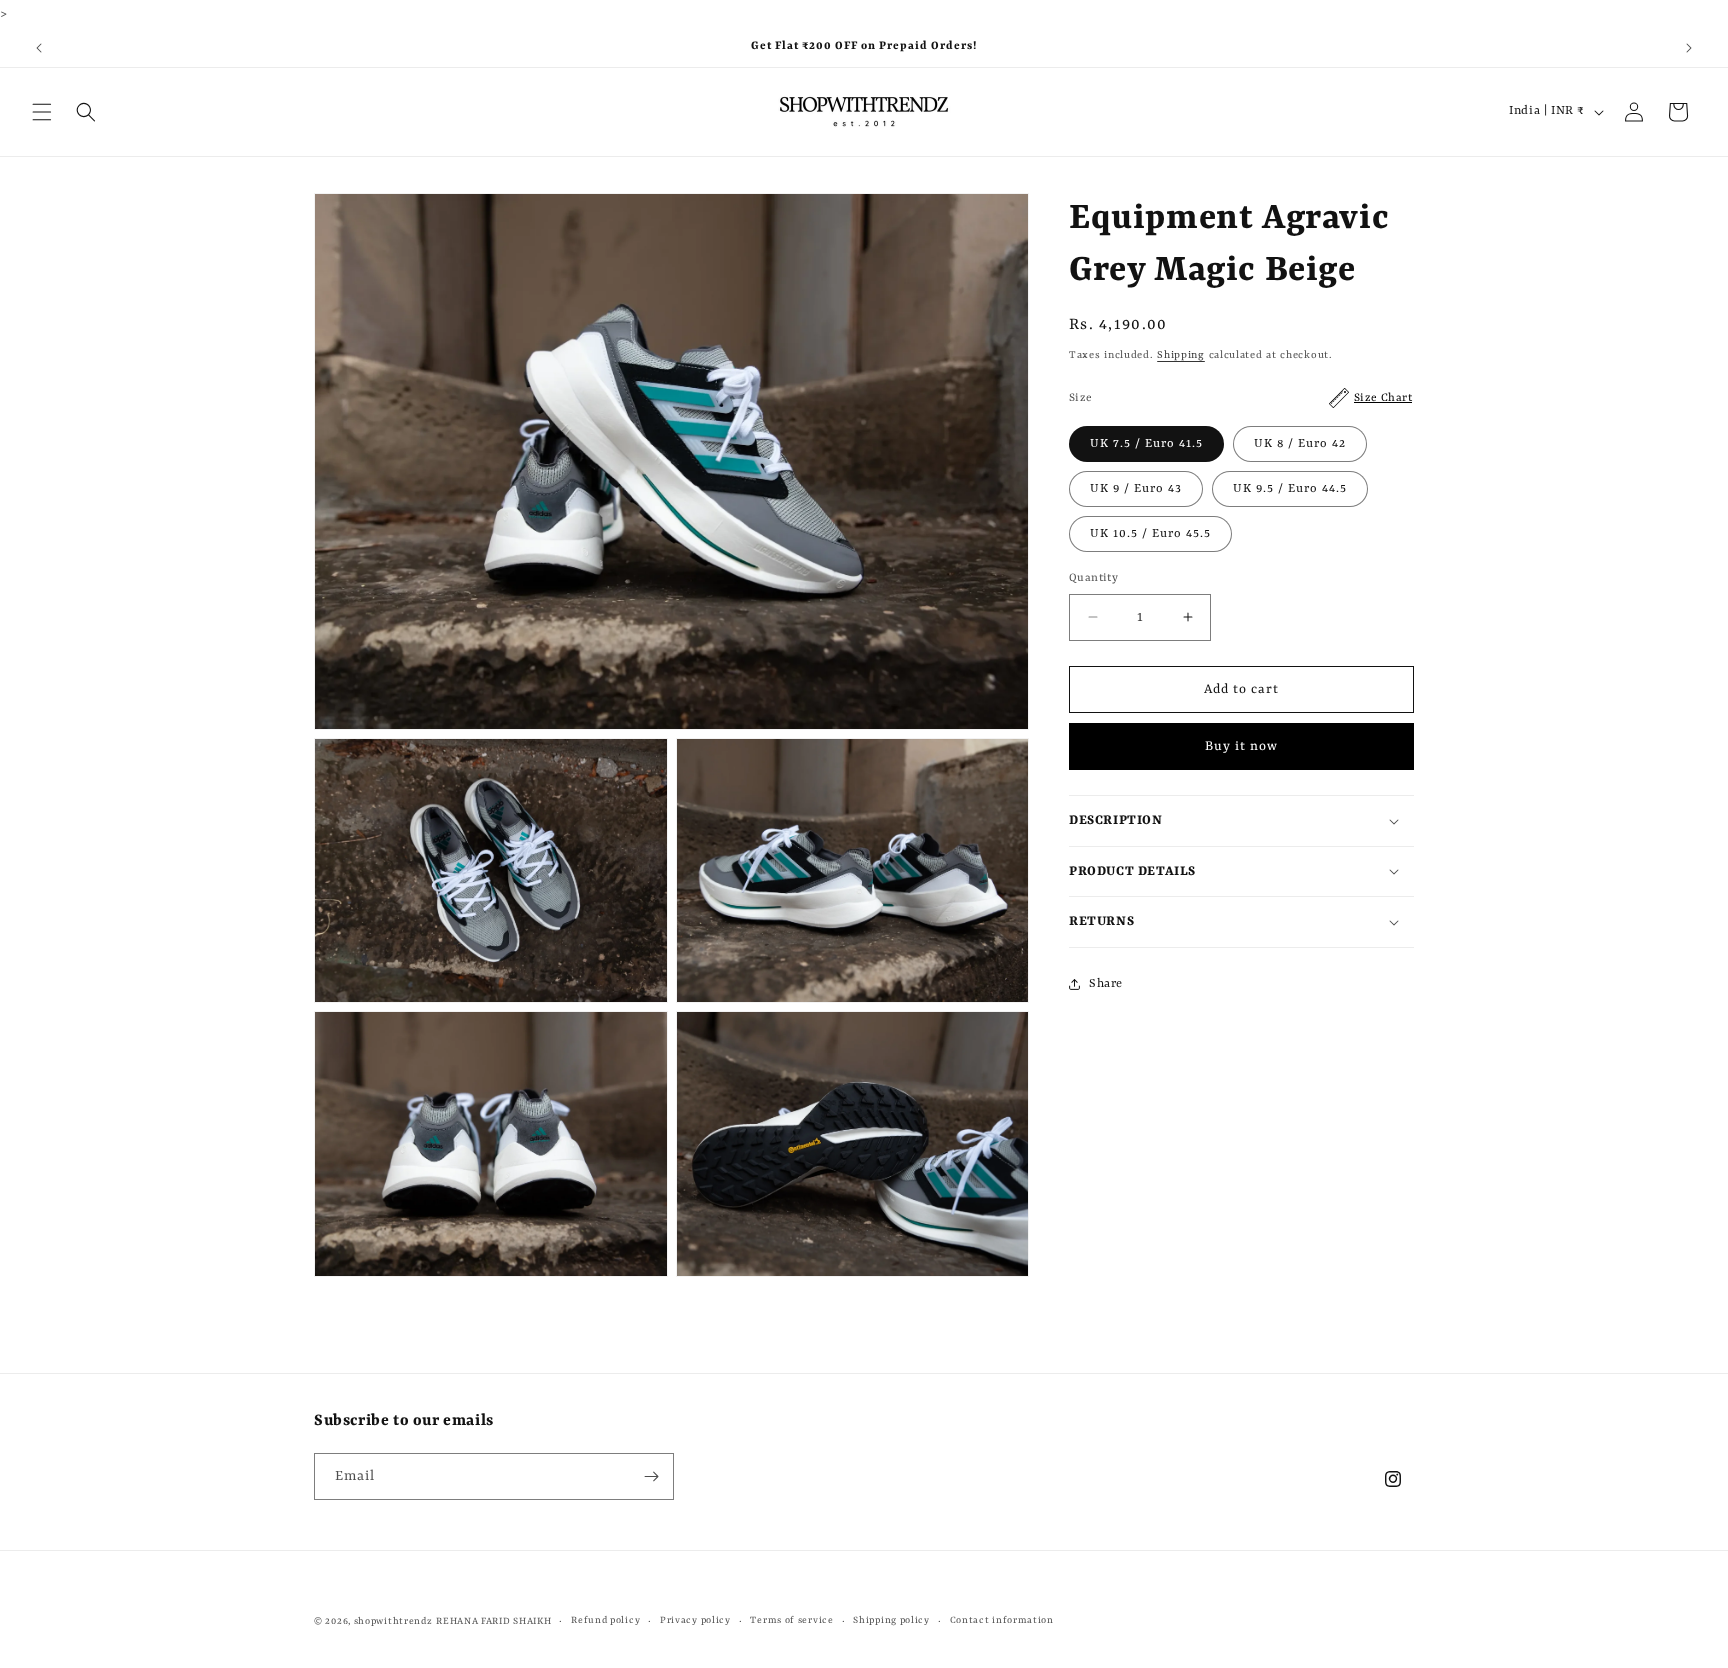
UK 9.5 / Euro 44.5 (1290, 488)
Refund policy (605, 1620)
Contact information (1002, 1620)
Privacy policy (695, 1620)
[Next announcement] (1689, 48)
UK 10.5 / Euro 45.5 (1150, 533)
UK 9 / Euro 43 (1136, 488)
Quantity (1093, 577)
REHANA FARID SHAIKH (493, 1621)
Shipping (1181, 355)
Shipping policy (891, 1620)
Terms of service (791, 1620)
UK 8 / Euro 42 (1300, 443)
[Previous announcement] (39, 48)
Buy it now (1241, 746)
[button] (42, 112)
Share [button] (1106, 984)
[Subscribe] (651, 1476)
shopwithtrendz (393, 1621)
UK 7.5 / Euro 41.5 (1146, 443)
